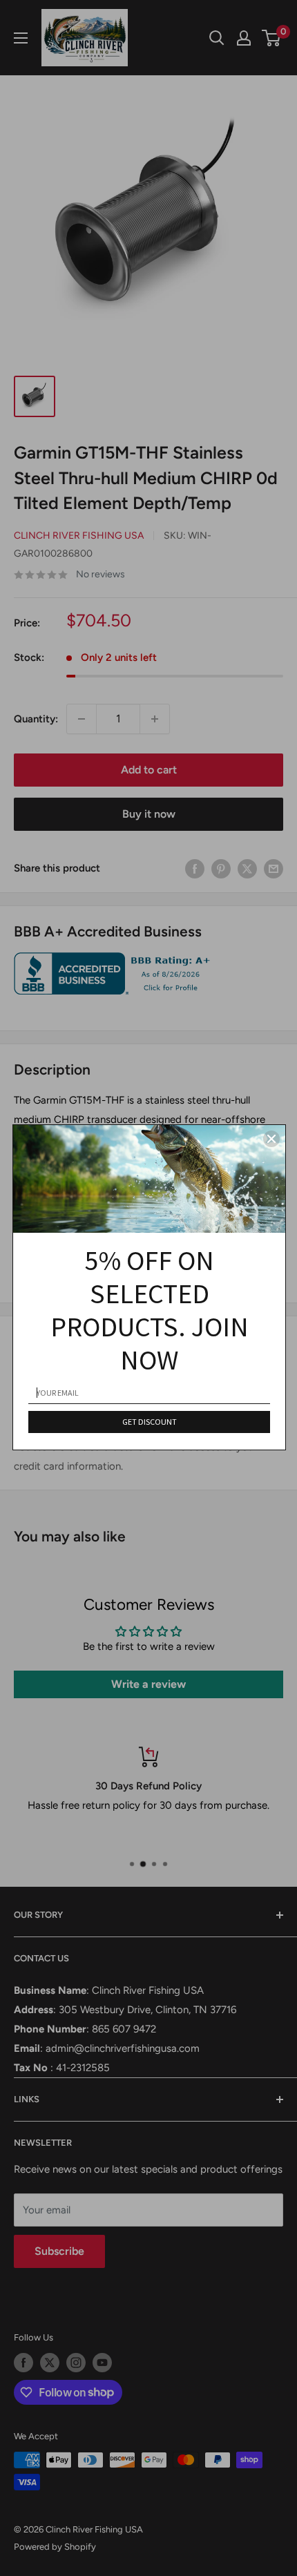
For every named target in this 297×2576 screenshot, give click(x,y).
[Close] (271, 1139)
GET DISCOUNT (150, 1422)
